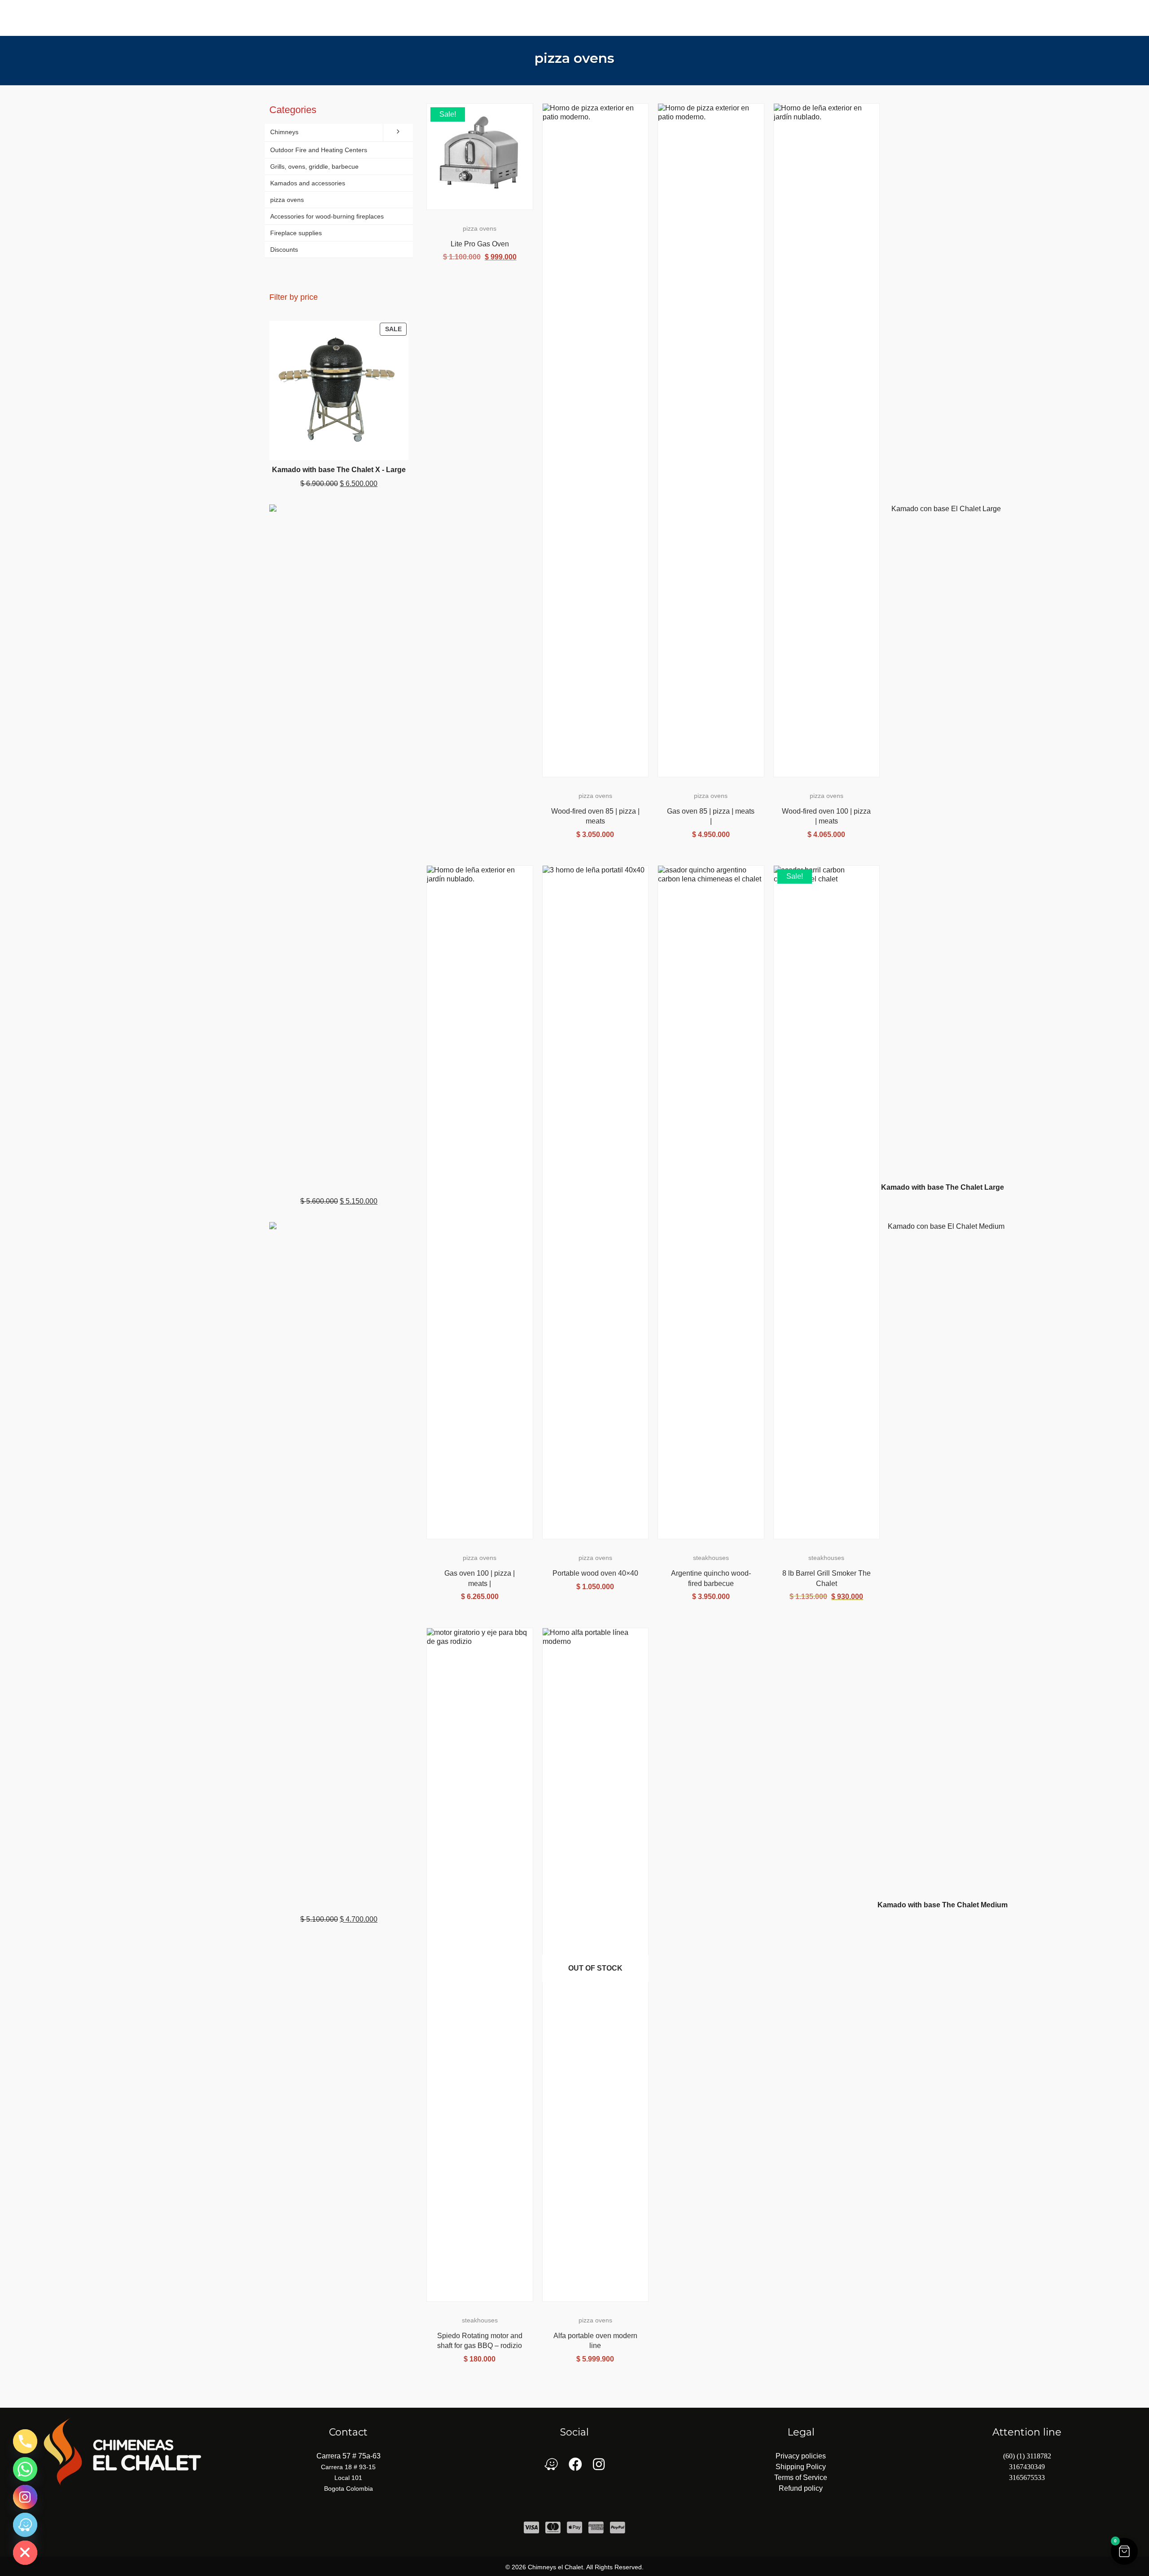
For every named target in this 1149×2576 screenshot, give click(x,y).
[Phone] (25, 2441)
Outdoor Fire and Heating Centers (319, 150)
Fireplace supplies (296, 233)
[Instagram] (25, 2497)
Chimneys (284, 132)
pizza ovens (574, 58)
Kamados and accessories (308, 183)
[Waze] (25, 2525)
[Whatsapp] (25, 2469)
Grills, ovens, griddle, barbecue (314, 166)
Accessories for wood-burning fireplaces (327, 216)
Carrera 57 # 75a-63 (349, 2456)
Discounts (284, 250)
